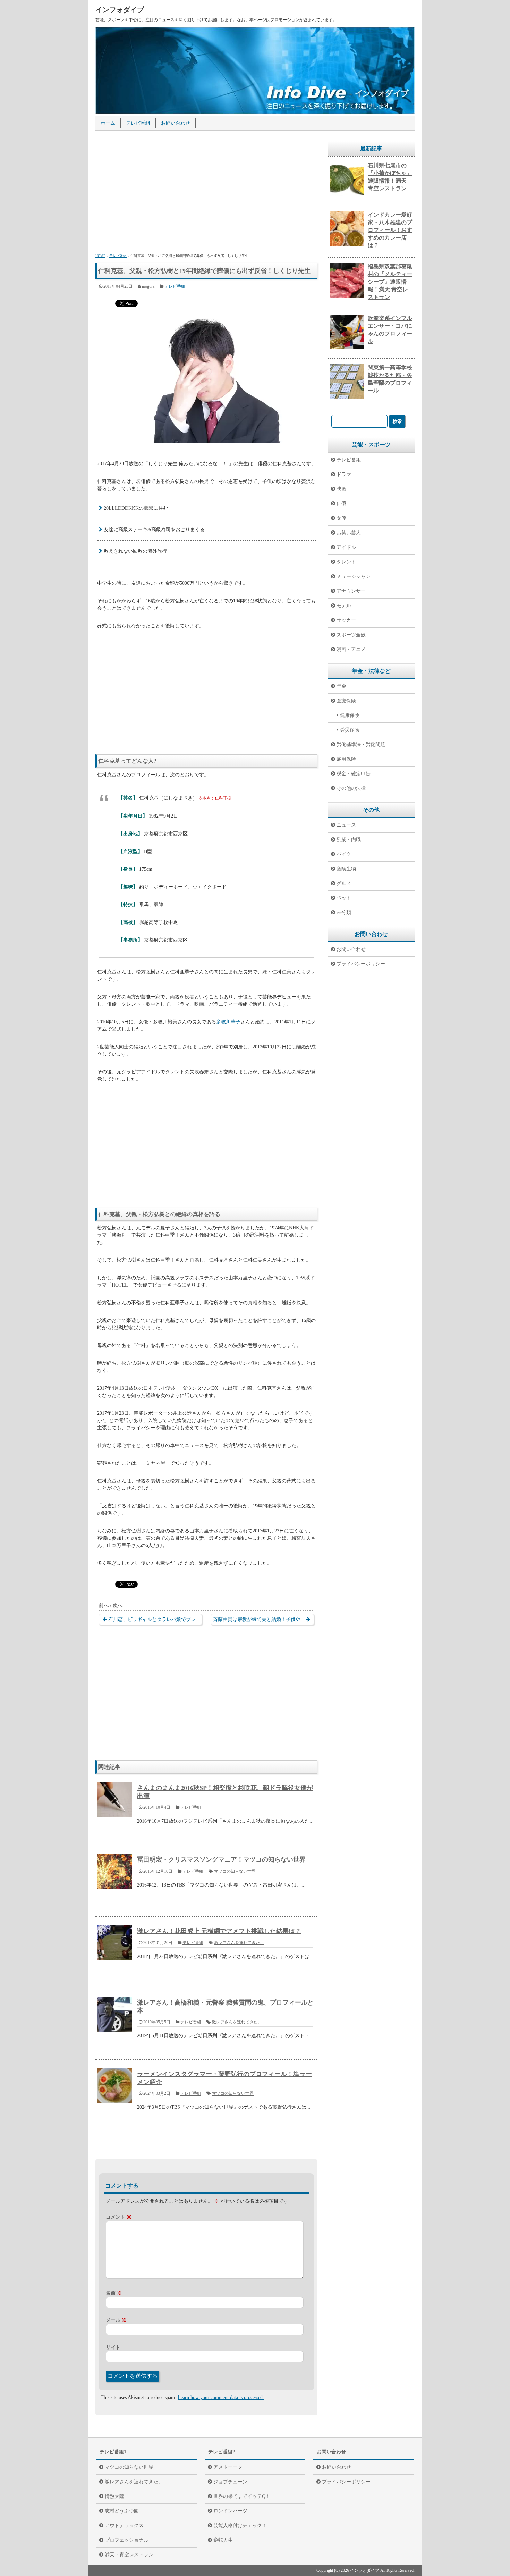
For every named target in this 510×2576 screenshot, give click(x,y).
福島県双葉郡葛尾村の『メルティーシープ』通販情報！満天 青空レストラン (390, 282)
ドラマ (344, 474)
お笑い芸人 (349, 533)
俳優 (341, 504)
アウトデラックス (124, 2525)
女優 (341, 518)
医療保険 (346, 701)
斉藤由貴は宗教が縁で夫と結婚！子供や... (259, 1619)
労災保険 (350, 730)
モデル (344, 606)
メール (116, 2320)
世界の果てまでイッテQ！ (242, 2496)
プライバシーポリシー (361, 964)
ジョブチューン (230, 2482)
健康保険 (350, 715)
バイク (344, 854)
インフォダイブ (120, 10)
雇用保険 (346, 759)
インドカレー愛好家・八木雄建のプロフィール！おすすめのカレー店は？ (390, 230)
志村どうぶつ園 (122, 2511)
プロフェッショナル (127, 2540)
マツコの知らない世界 (235, 1871)
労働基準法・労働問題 (361, 745)
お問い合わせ (176, 123)
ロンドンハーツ (230, 2511)
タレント (346, 562)
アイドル (346, 547)
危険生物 (346, 869)
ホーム (108, 123)
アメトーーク (228, 2467)
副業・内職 (349, 840)
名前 (114, 2293)
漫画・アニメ (351, 649)
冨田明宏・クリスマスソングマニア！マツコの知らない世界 (221, 1859)
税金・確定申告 (354, 774)
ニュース (346, 825)
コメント (119, 2217)
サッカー (346, 620)
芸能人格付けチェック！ (240, 2525)
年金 (341, 686)
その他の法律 (351, 788)
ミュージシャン (354, 576)
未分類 (344, 913)
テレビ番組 (138, 123)
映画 (341, 489)
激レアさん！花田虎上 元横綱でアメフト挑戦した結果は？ (219, 1931)
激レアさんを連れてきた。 (239, 1943)
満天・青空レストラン (129, 2555)
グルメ (344, 883)
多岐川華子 (228, 1022)
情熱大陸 (114, 2496)
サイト (113, 2347)
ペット (344, 898)
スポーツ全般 (351, 635)
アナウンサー (351, 591)
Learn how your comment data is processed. (221, 2397)
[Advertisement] (206, 193)
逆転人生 (223, 2540)
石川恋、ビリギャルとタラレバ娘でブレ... (154, 1619)
